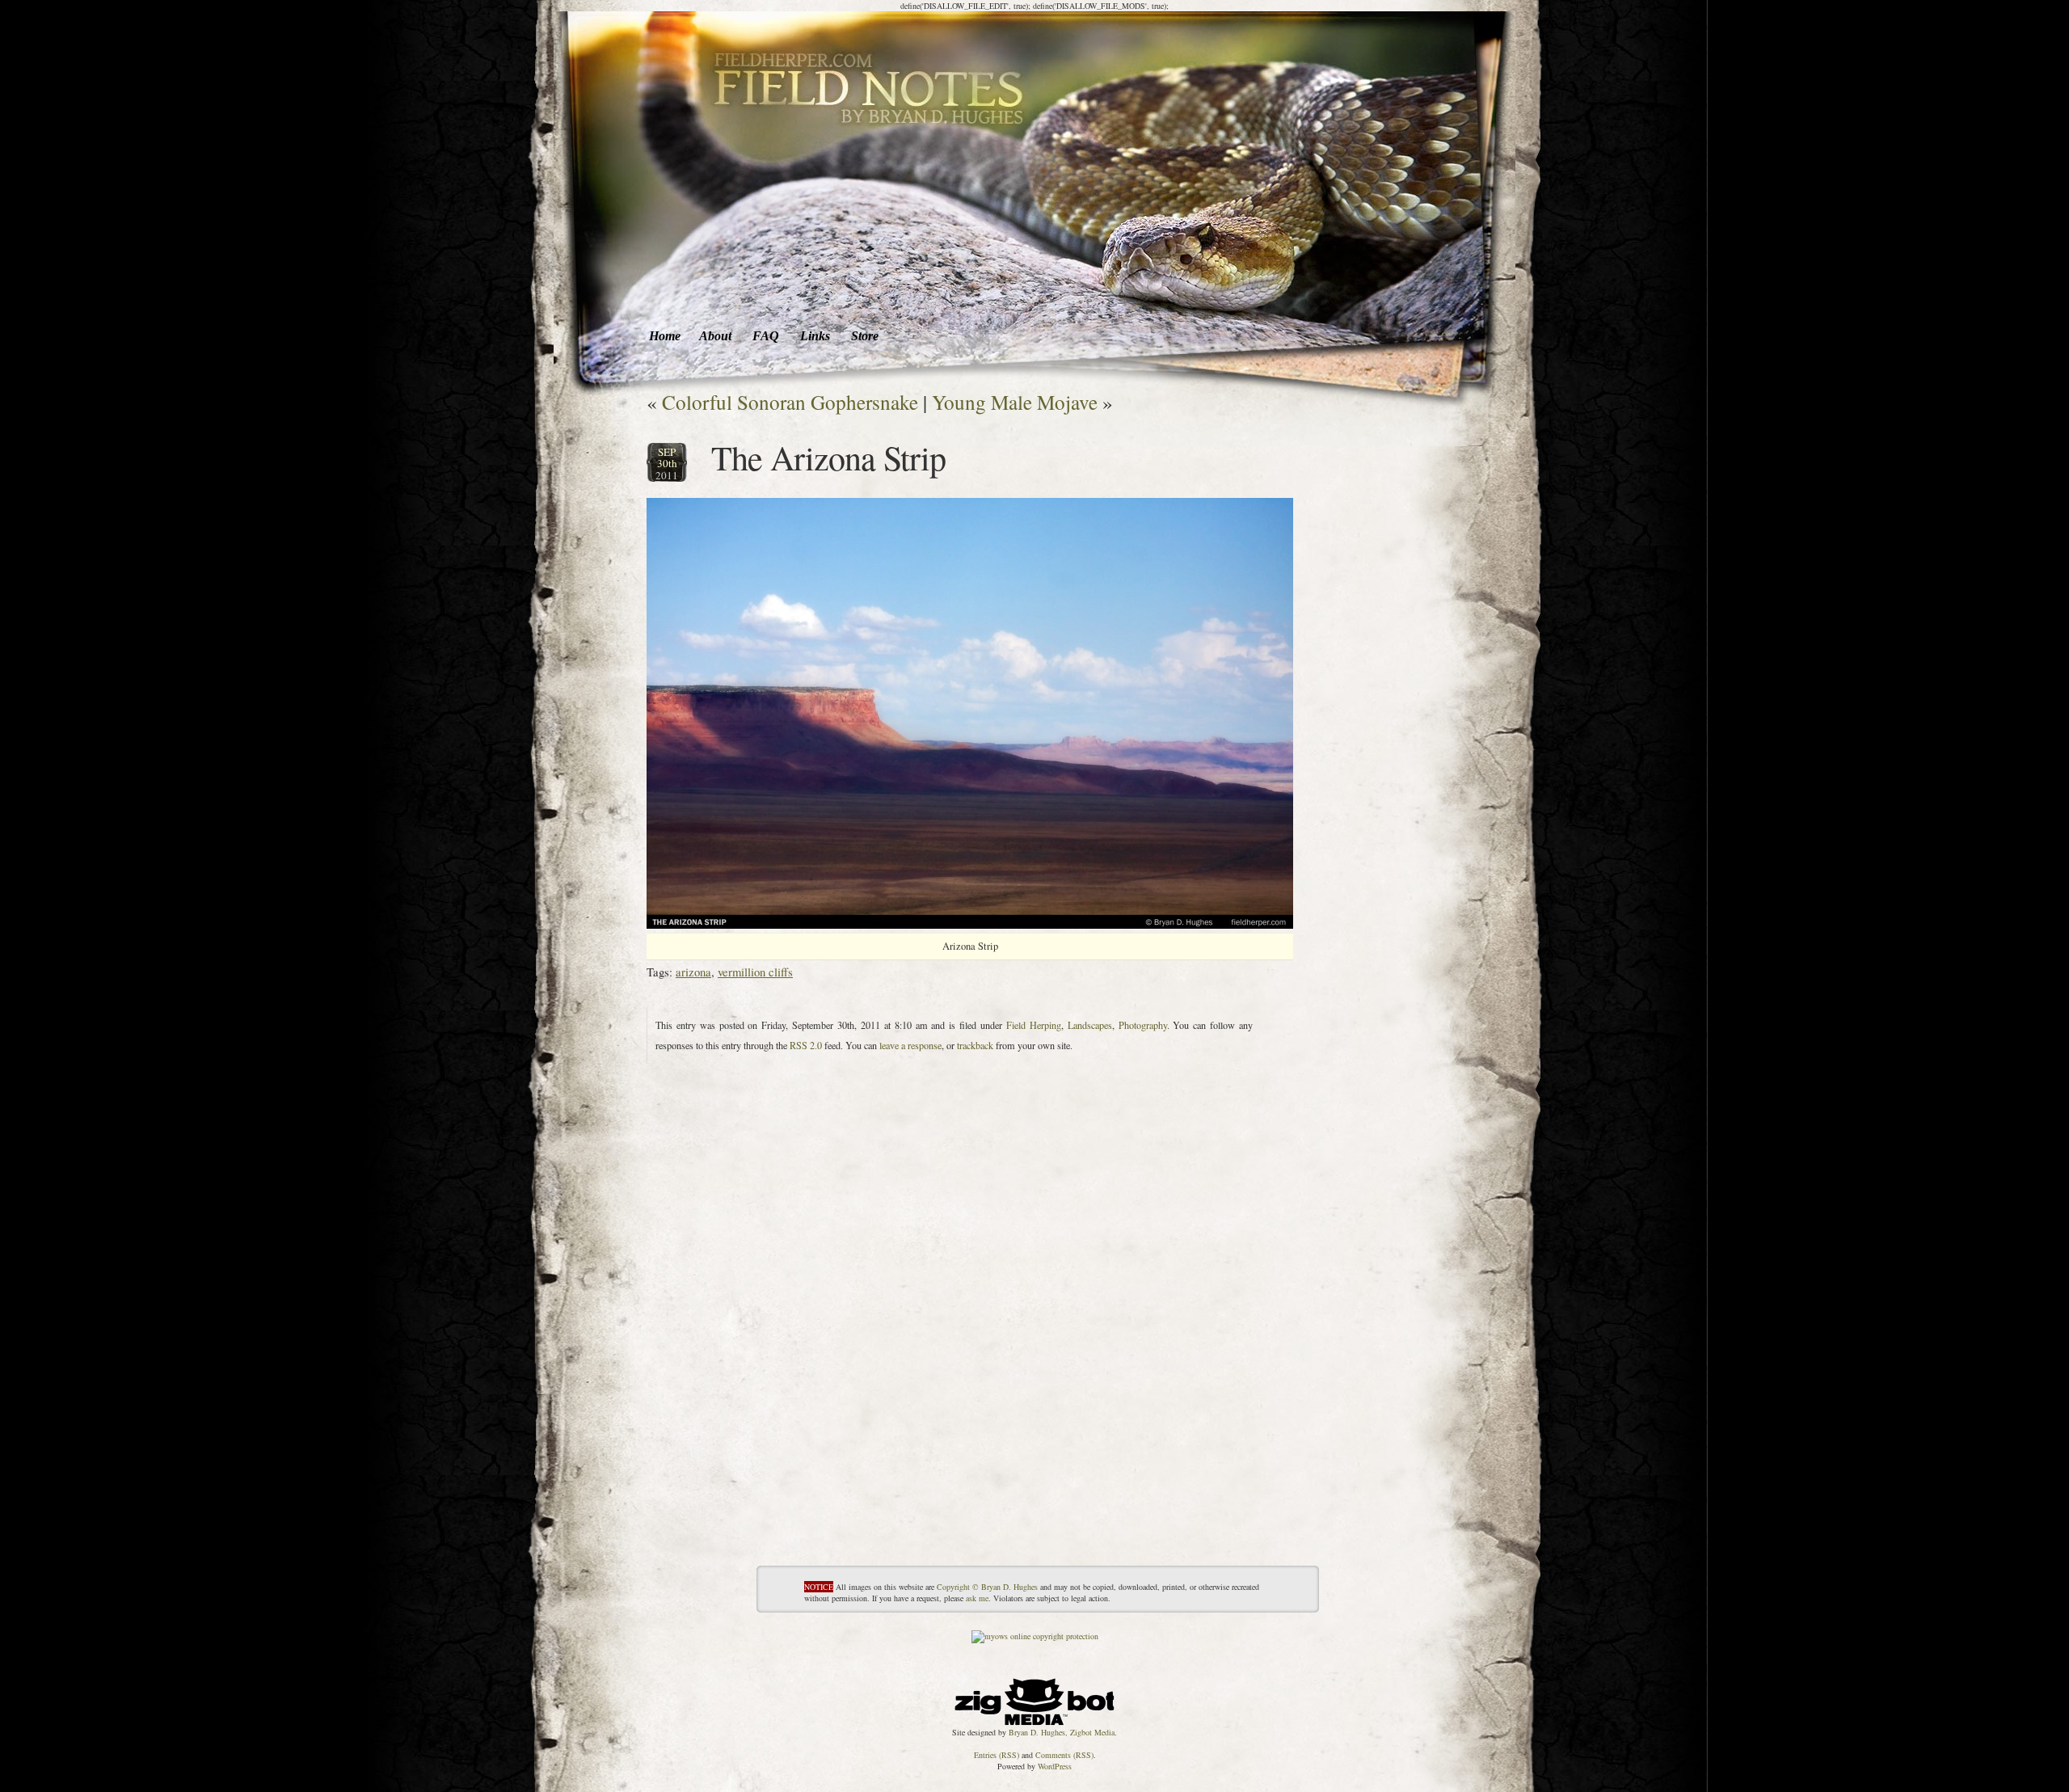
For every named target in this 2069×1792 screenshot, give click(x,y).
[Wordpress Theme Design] (1034, 1697)
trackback (975, 1045)
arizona (693, 972)
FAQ (766, 336)
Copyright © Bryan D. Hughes (987, 1587)
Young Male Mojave (1015, 402)
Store (865, 336)
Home (665, 336)
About (715, 336)
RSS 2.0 (806, 1045)
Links (815, 336)
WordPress (1055, 1766)
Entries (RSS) (997, 1755)
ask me (977, 1598)
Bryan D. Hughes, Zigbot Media (1062, 1732)
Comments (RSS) (1064, 1755)
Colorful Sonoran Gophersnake (790, 402)
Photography (1143, 1025)
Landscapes (1090, 1025)
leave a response (910, 1045)
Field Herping (1034, 1025)
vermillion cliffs (755, 972)
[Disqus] (970, 1363)
